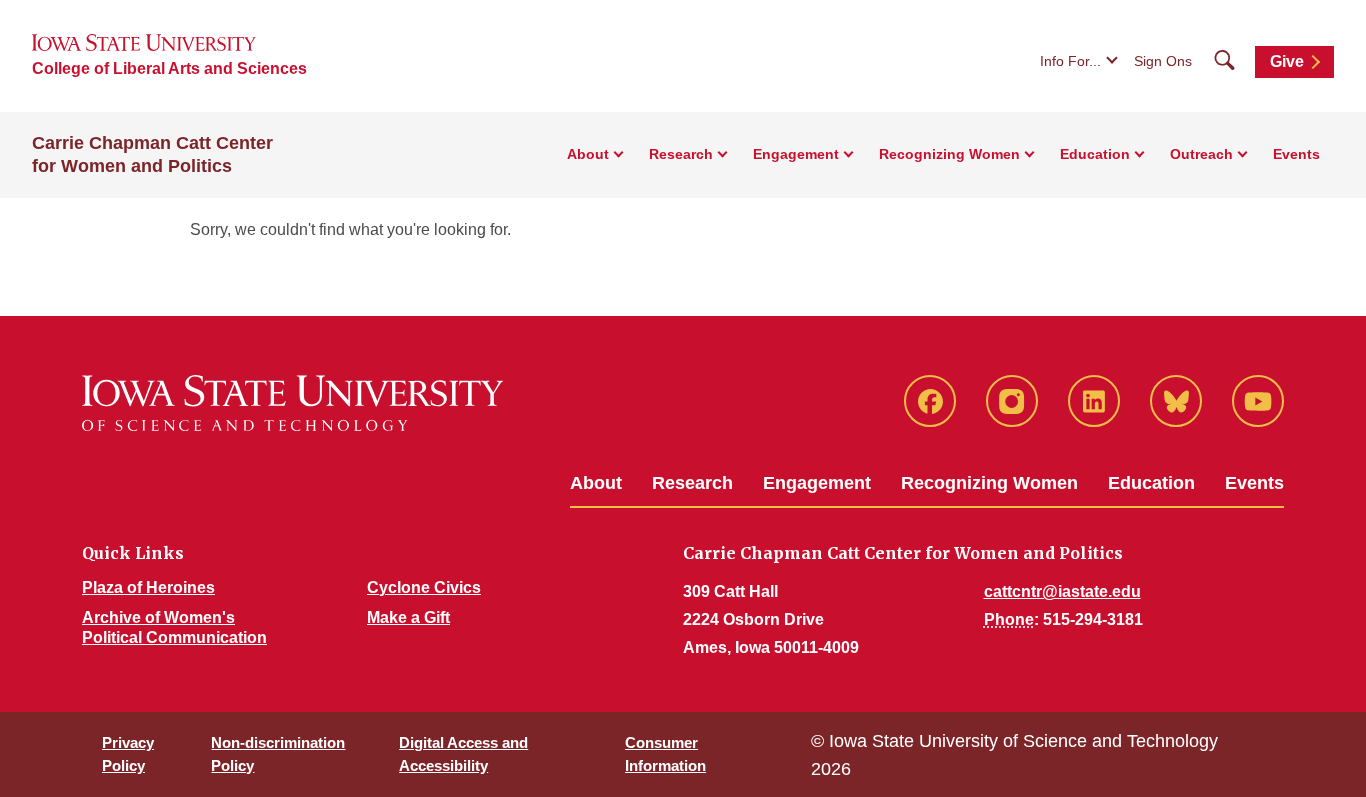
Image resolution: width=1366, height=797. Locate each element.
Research (692, 483)
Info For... (1070, 61)
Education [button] (1095, 154)
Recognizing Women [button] (949, 154)
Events (1296, 154)
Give (1287, 61)
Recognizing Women (989, 483)
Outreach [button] (1201, 154)
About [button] (588, 154)
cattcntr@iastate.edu (1062, 591)
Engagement (817, 483)
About (596, 483)
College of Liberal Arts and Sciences (169, 68)
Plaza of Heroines (148, 587)
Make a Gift (408, 617)
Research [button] (681, 154)
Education (1151, 483)
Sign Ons (1163, 61)
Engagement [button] (796, 154)
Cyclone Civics (424, 587)
